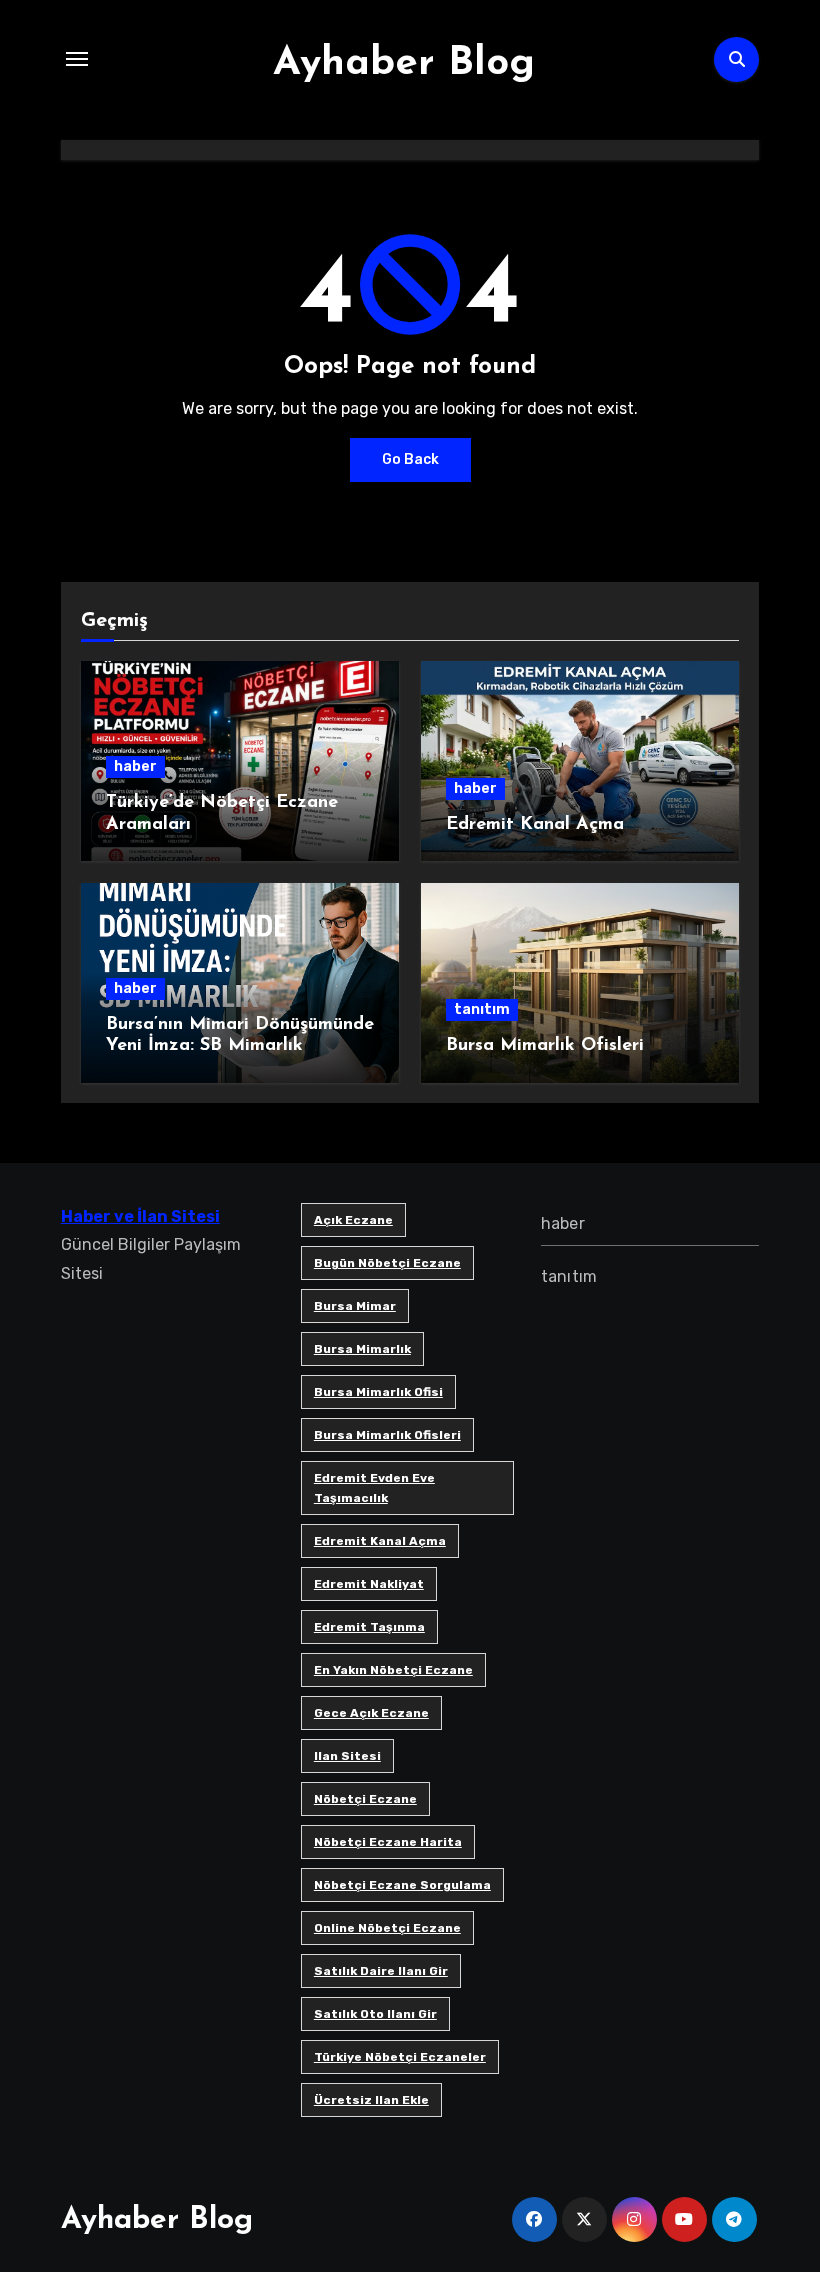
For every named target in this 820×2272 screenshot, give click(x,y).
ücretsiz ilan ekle (371, 2100)
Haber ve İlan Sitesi (140, 1216)
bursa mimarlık (362, 1349)
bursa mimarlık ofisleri (387, 1435)
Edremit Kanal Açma (535, 825)
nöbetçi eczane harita (388, 1842)
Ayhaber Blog (404, 64)
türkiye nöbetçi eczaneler (400, 2057)
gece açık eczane (371, 1713)
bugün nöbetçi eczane (387, 1263)
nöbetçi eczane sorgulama (402, 1885)
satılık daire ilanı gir (381, 1971)
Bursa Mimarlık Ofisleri (545, 1046)
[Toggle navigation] (77, 59)
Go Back (410, 459)
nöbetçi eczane (365, 1799)
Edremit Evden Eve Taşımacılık (374, 1488)
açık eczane (353, 1220)
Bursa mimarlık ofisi (378, 1392)
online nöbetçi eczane (387, 1928)
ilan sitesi (347, 1756)
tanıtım (482, 1009)
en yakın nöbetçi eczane (393, 1670)
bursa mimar (355, 1306)
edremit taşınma (369, 1627)
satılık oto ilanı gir (375, 2014)
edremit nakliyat (369, 1584)
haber (135, 766)
